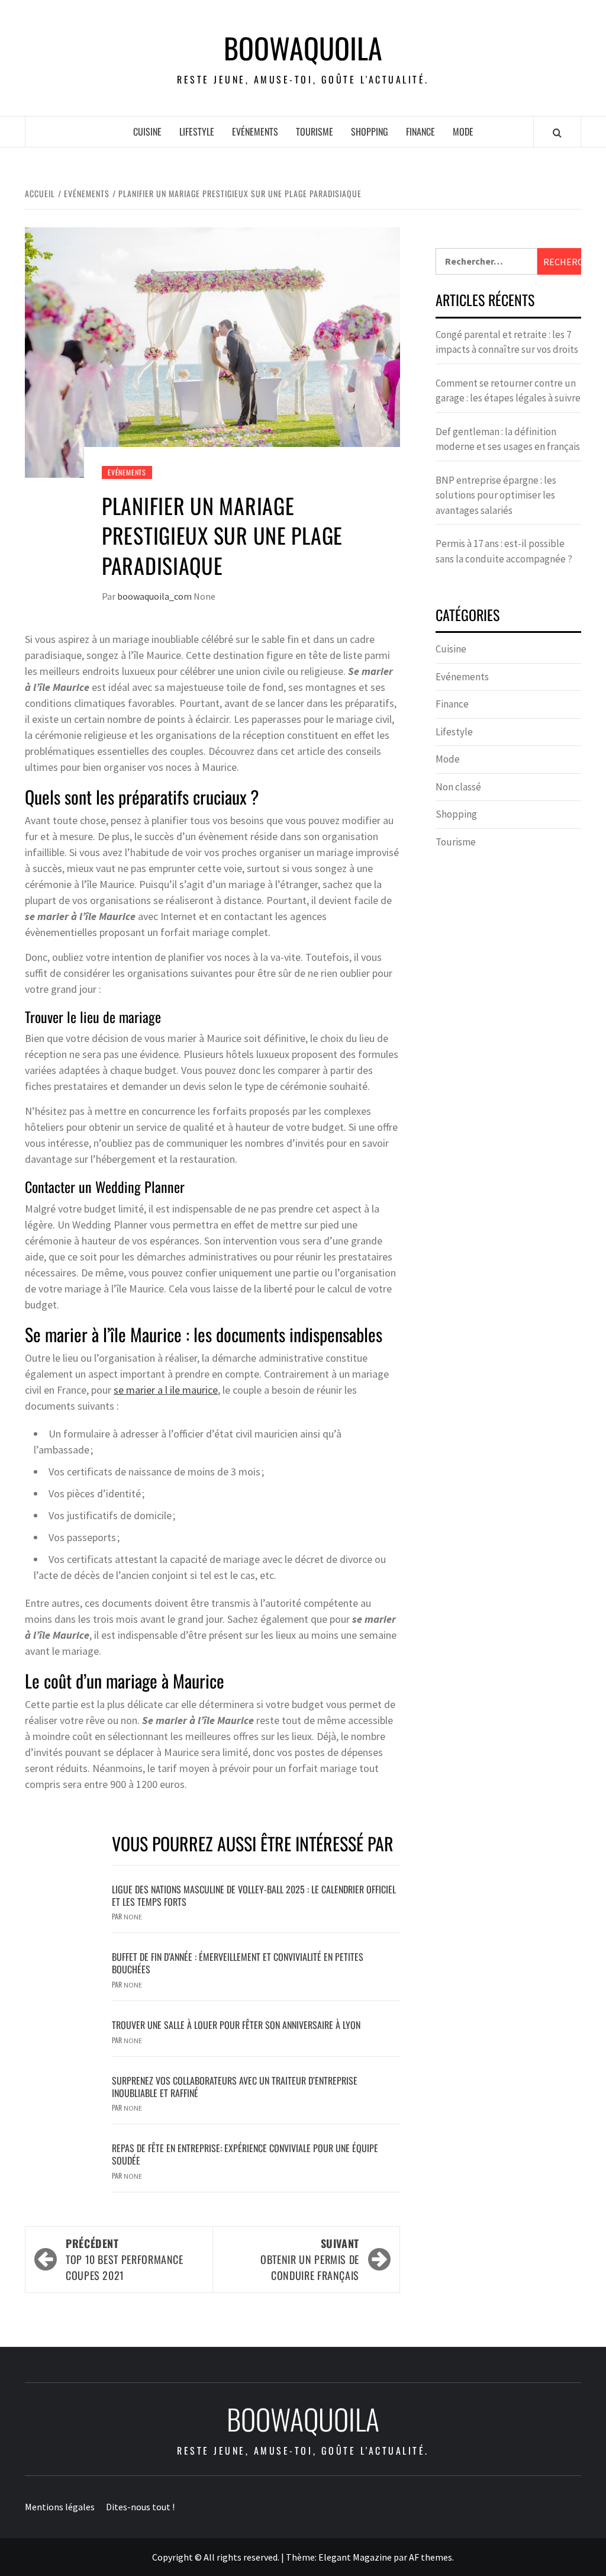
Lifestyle (197, 131)
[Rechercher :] (486, 261)
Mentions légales (60, 2507)
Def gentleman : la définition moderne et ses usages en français (508, 439)
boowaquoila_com (155, 596)
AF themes (431, 2557)
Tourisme (315, 131)
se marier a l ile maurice (166, 1390)
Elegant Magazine (355, 2557)
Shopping (370, 131)
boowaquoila (303, 48)
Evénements (255, 131)
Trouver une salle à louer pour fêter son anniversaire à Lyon (236, 2025)
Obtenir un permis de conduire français (310, 2259)
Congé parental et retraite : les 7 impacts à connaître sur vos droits (507, 342)
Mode (463, 131)
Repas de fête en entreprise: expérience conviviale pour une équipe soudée (245, 2154)
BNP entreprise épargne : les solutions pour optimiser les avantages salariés (496, 495)
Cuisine (147, 131)
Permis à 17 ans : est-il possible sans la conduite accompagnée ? (504, 551)
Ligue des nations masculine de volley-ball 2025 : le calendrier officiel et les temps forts (254, 1895)
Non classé (458, 787)
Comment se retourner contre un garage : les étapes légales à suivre (508, 391)
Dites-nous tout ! (140, 2507)
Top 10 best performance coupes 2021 (125, 2259)
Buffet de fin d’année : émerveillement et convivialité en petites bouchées (238, 1963)
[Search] (557, 133)
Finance (420, 131)
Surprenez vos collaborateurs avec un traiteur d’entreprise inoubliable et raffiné (235, 2087)
